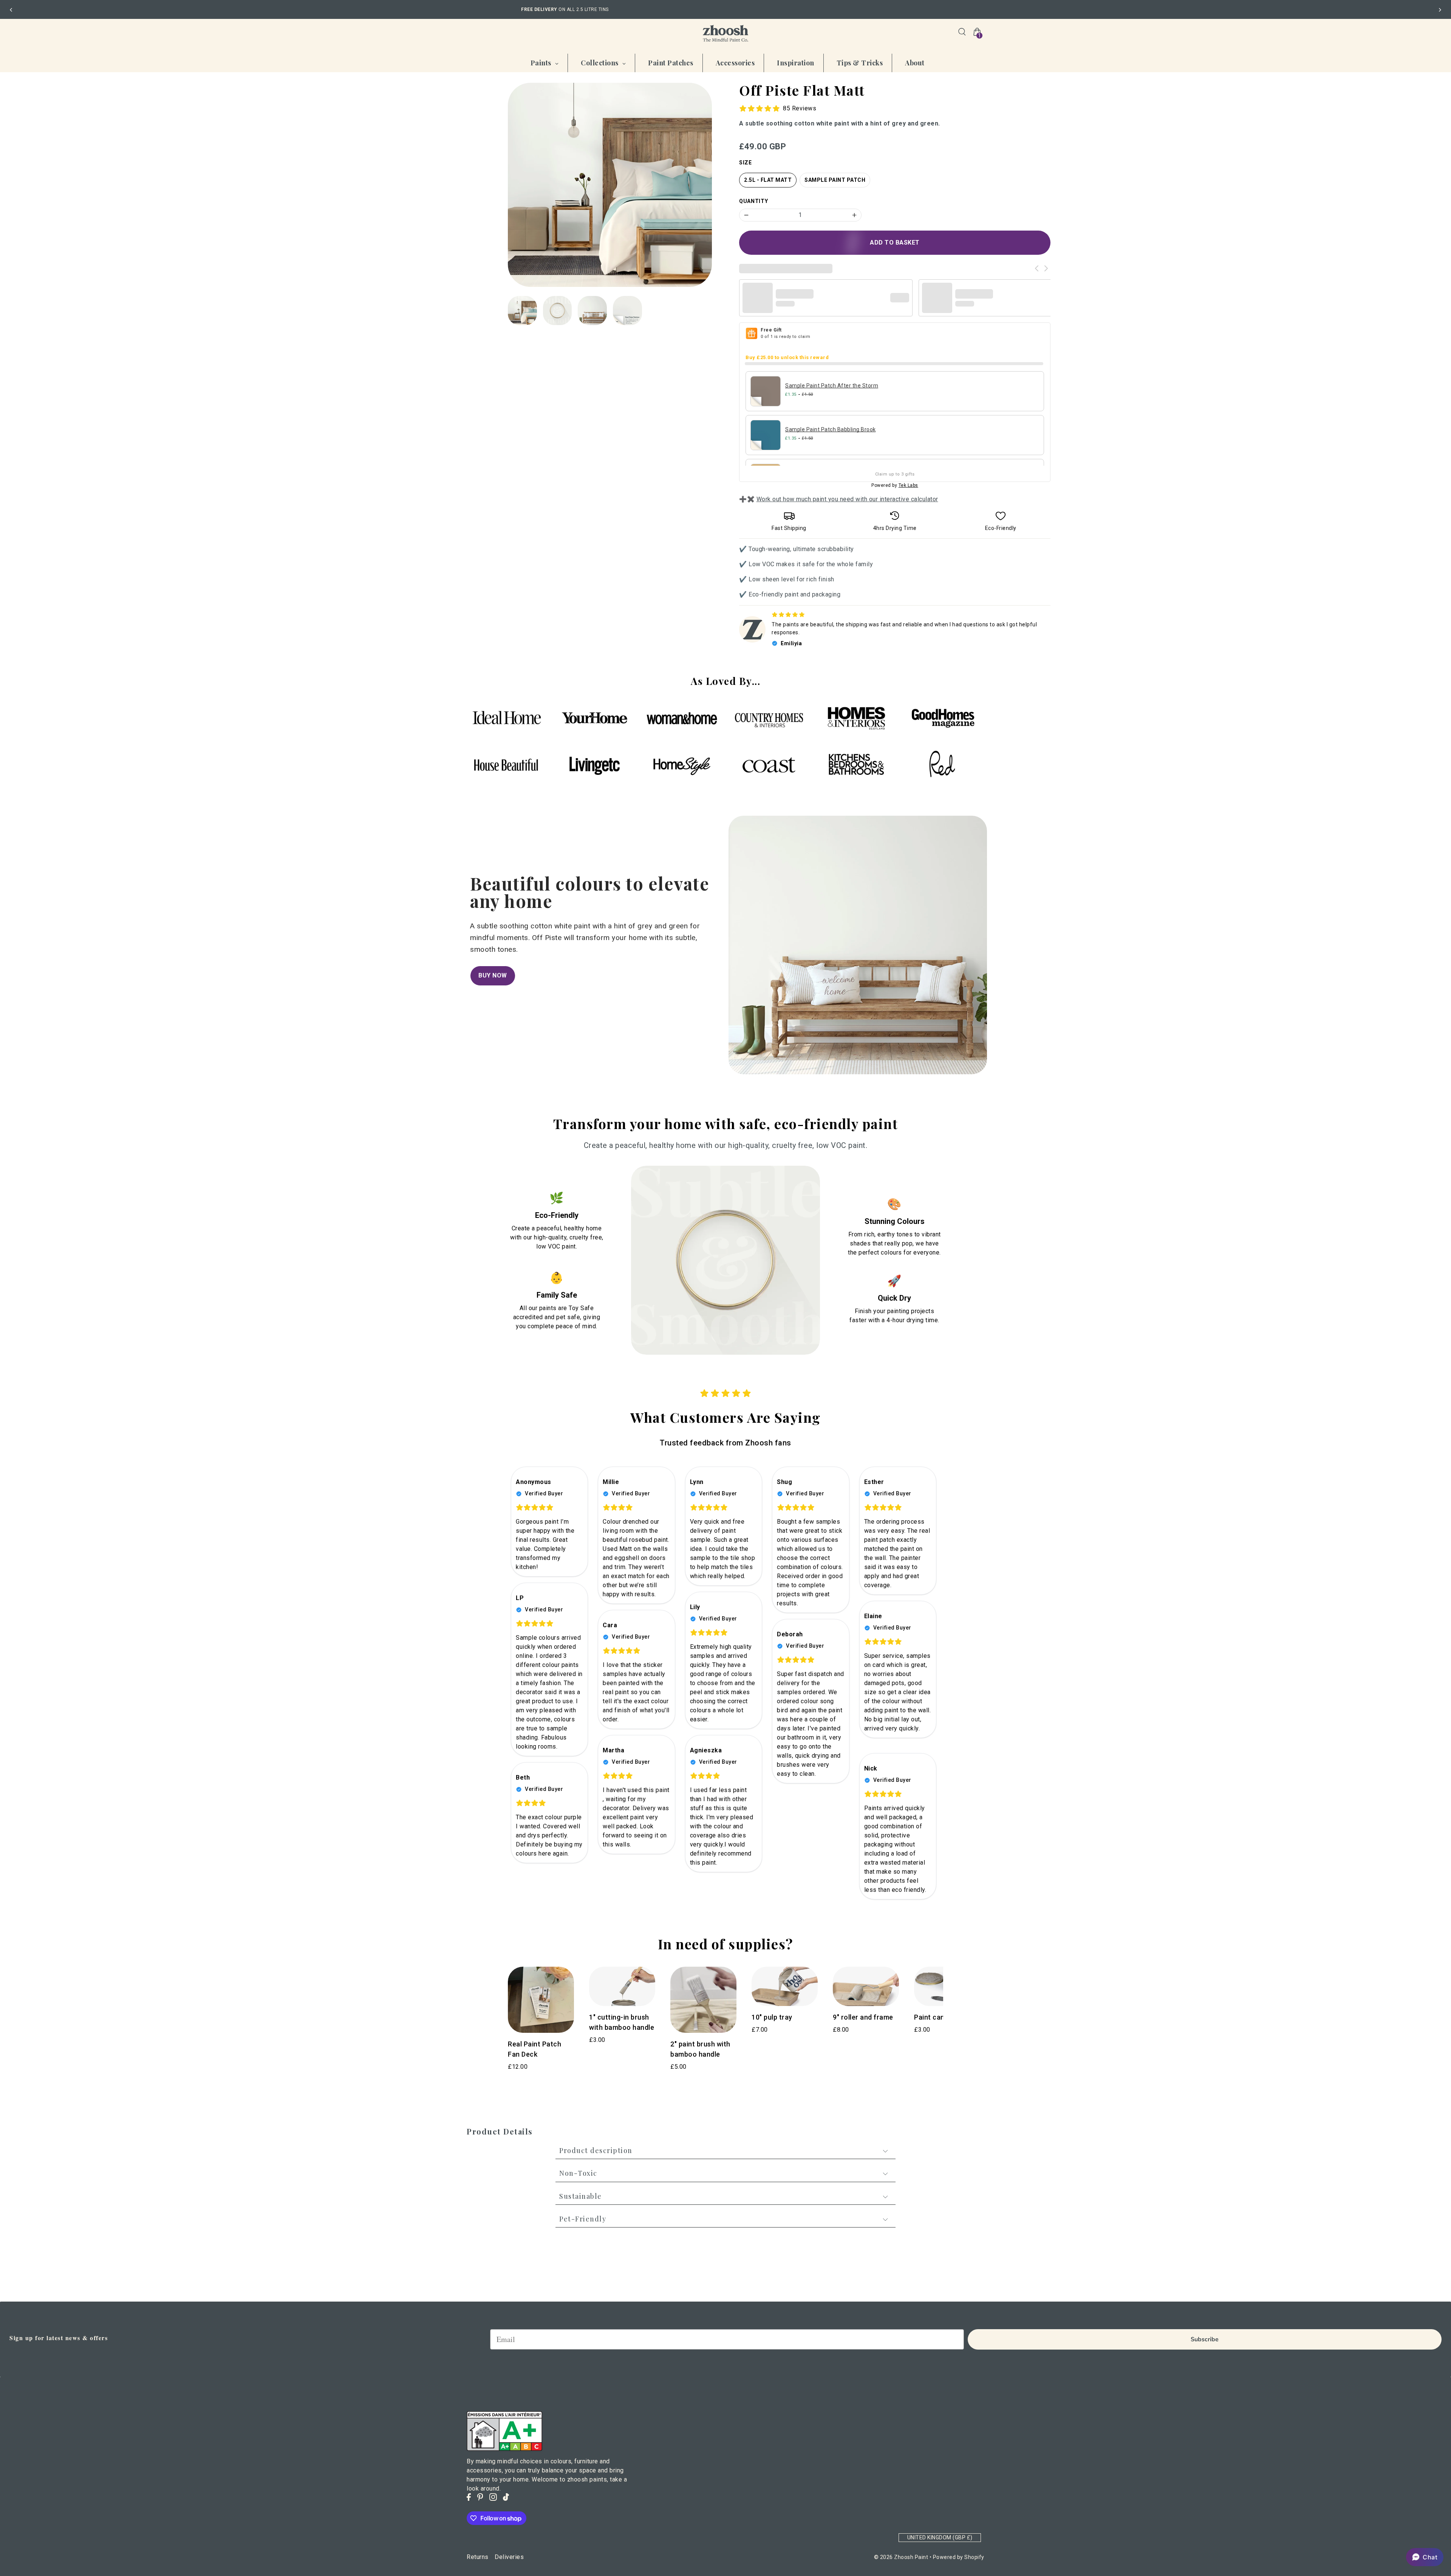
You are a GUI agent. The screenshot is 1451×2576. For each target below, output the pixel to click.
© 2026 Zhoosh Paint (901, 2557)
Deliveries (509, 2557)
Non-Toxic (578, 2173)
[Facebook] (469, 2497)
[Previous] (11, 10)
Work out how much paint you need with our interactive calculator (847, 499)
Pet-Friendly (583, 2219)
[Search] (962, 32)
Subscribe (1205, 2339)
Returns (478, 2557)
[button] (1425, 2557)
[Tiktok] (506, 2497)
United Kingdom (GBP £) (940, 2537)
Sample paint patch (835, 180)
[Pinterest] (480, 2497)
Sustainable (581, 2196)
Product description (596, 2150)
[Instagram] (493, 2497)
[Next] (1440, 10)
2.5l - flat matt (768, 180)
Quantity (754, 201)
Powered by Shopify (959, 2557)
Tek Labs (908, 485)
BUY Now (493, 975)
